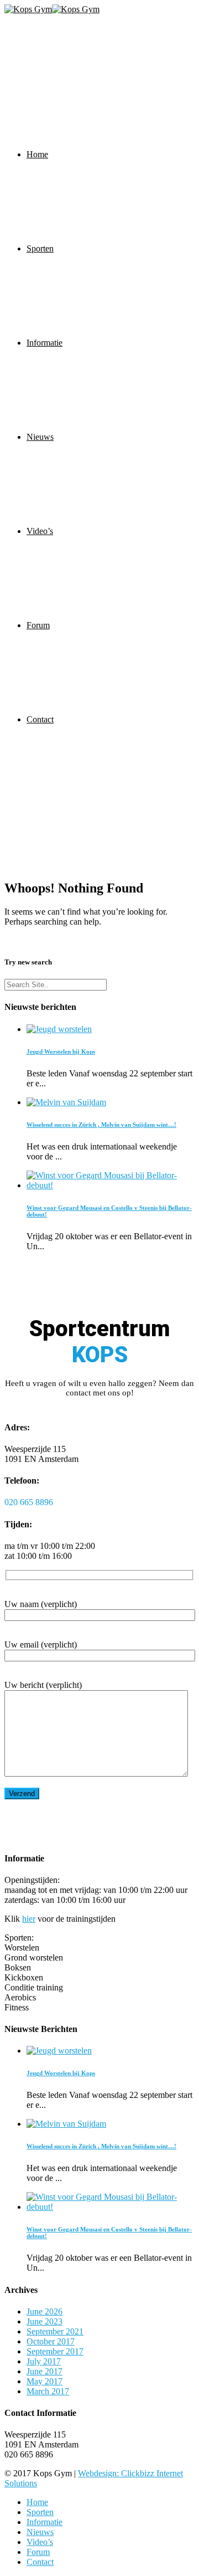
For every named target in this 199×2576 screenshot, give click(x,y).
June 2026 (44, 2311)
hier (29, 1919)
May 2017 (44, 2381)
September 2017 (55, 2351)
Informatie (44, 343)
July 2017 (44, 2361)
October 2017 (51, 2341)
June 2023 (44, 2321)
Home (37, 154)
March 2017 (48, 2391)
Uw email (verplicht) (41, 1644)
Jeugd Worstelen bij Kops (61, 1051)
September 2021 (55, 2331)
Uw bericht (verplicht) (43, 1685)
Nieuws (40, 437)
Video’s (40, 531)
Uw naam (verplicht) (41, 1604)
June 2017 (44, 2371)
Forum (38, 625)
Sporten (40, 248)
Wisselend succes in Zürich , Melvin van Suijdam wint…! (101, 1125)
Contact (40, 719)
